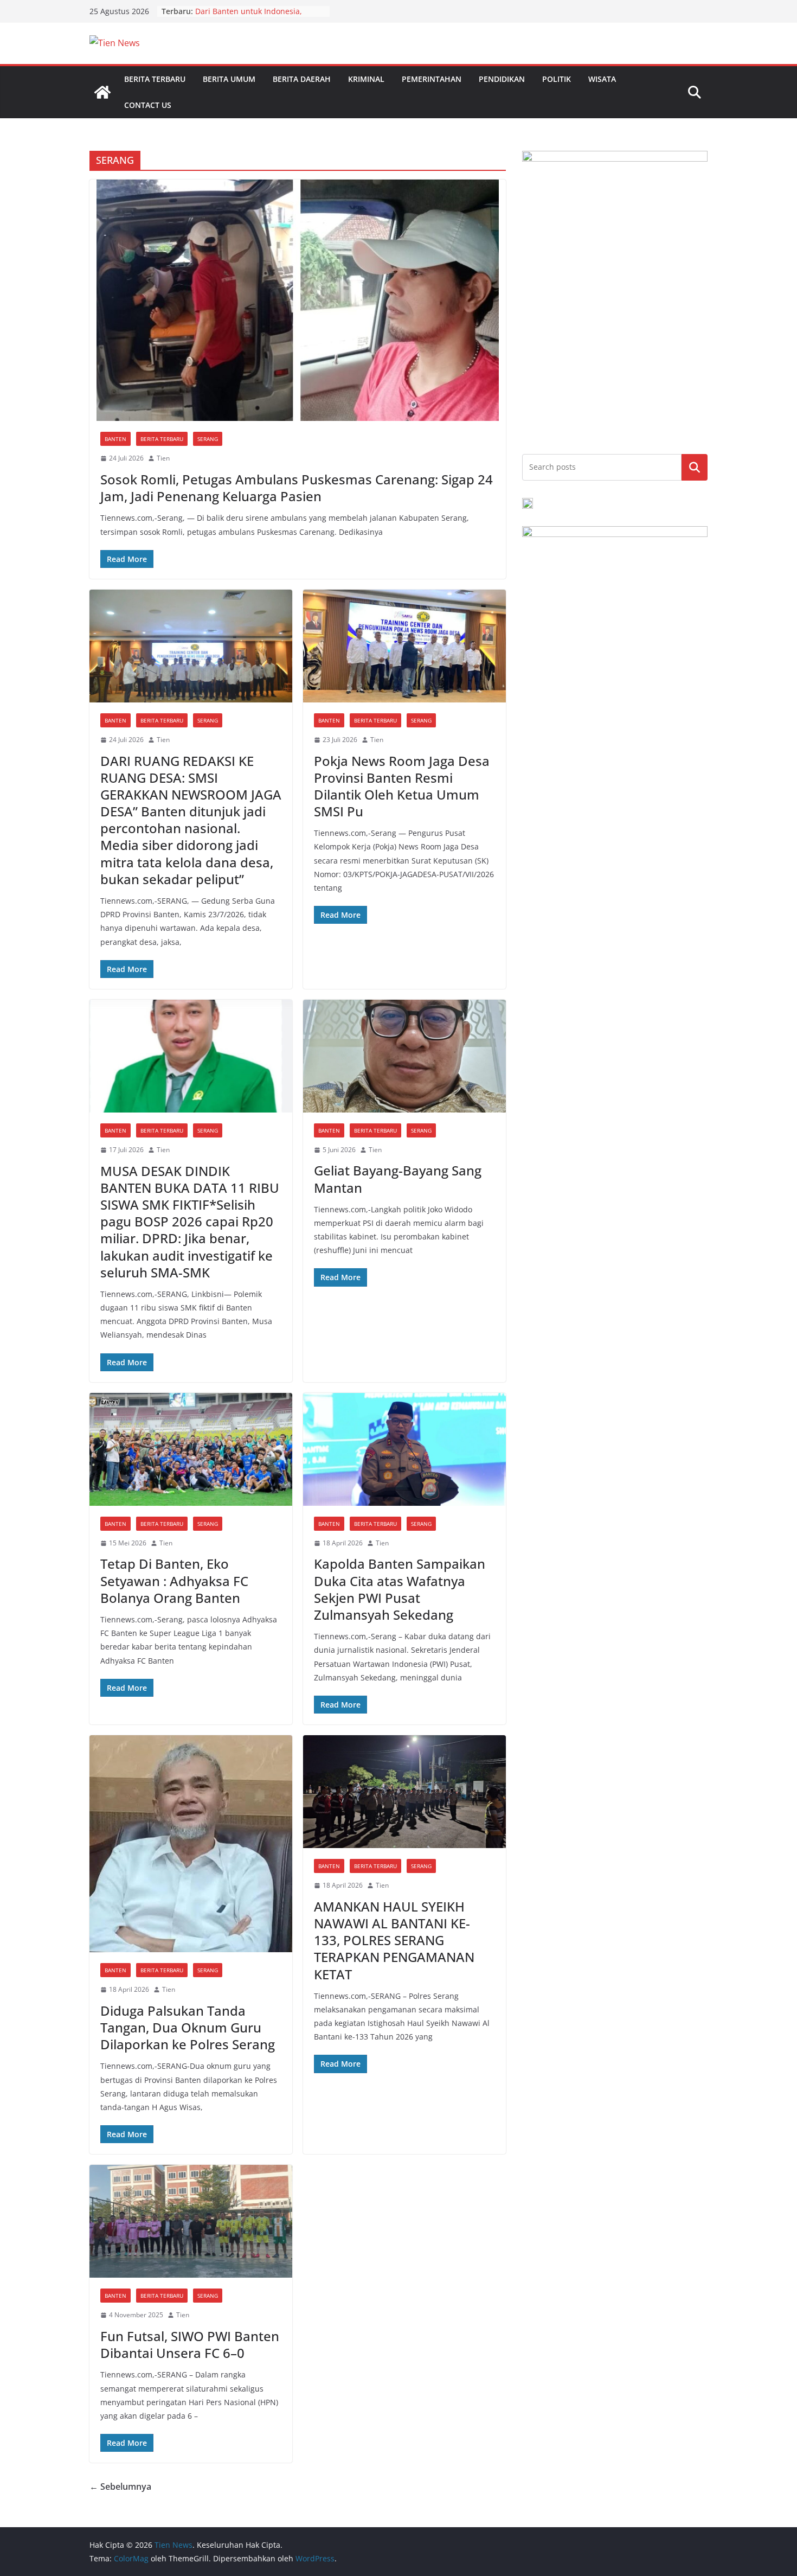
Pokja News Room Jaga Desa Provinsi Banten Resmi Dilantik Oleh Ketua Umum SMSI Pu (402, 786)
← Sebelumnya (120, 2486)
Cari (695, 467)
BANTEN (115, 439)
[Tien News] (102, 92)
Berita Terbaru (155, 79)
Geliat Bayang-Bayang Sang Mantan (398, 1179)
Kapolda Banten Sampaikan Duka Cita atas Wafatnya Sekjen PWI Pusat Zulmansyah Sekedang (400, 1589)
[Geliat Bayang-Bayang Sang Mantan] (404, 1056)
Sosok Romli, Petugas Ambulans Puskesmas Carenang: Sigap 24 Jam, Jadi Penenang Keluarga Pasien (297, 488)
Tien (163, 458)
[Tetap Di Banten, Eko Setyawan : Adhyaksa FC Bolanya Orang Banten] (191, 1449)
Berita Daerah (302, 79)
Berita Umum (229, 79)
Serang (208, 439)
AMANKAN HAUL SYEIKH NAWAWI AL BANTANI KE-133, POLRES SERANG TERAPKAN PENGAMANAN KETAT (394, 1940)
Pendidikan (502, 79)
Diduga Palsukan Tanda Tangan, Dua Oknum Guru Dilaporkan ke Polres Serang (188, 2027)
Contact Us (148, 105)
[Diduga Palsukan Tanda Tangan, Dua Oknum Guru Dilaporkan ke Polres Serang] (191, 1844)
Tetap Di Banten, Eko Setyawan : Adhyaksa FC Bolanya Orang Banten (174, 1580)
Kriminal (366, 79)
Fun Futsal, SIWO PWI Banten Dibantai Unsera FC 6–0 (190, 2344)
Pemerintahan (432, 79)
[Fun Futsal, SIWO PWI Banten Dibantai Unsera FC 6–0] (191, 2221)
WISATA (602, 79)
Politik (557, 79)
